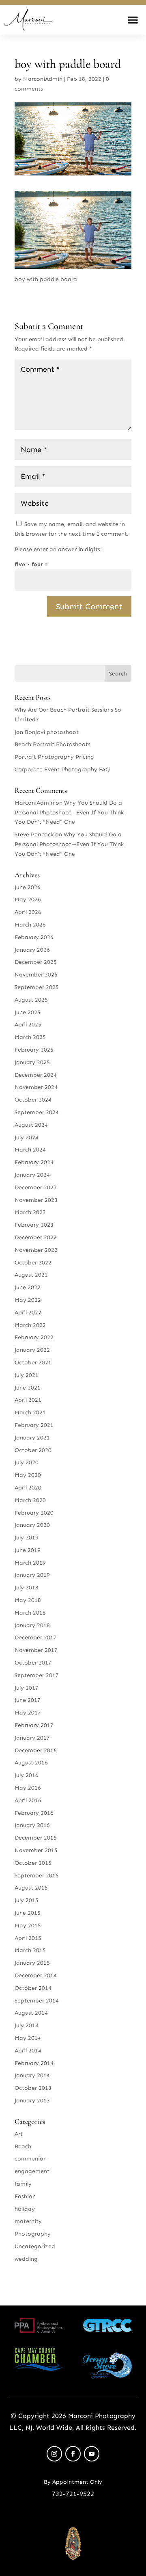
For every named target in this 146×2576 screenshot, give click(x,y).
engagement (32, 2171)
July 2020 (27, 1462)
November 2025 (36, 975)
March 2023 (30, 1212)
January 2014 (32, 2075)
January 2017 (32, 1738)
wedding (26, 2259)
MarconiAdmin (43, 79)
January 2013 (32, 2101)
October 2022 (33, 1263)
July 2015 (27, 1900)
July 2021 (27, 1375)
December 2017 (36, 1638)
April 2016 (28, 1800)
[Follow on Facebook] (73, 2454)
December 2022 (36, 1237)
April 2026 (28, 912)
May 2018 (28, 1600)
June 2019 (28, 1550)
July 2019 (27, 1538)
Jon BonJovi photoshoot (47, 732)
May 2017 (28, 1713)
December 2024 (36, 1075)
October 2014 (33, 1988)
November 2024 (36, 1087)
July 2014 (27, 2025)
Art (19, 2134)
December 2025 (36, 962)
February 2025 (34, 1050)
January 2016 (32, 1825)
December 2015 (36, 1838)
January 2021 (32, 1438)
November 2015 (36, 1850)
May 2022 (28, 1300)
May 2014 (28, 2038)
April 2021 (28, 1400)
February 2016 (34, 1813)
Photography (33, 2234)
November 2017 (36, 1650)
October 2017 (33, 1663)
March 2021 (30, 1412)
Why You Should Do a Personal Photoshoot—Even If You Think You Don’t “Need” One (69, 813)
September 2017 (37, 1675)
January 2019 (32, 1575)
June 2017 (28, 1700)
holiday (25, 2209)
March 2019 (30, 1563)
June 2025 (28, 1012)
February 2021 (34, 1425)
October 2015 (33, 1863)
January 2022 (32, 1350)
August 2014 (31, 2013)
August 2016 (31, 1763)
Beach (23, 2146)
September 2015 (37, 1876)
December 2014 (36, 1975)
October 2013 (33, 2088)
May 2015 (28, 1926)
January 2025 (32, 1062)
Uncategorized (35, 2246)
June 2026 (28, 887)
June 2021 (28, 1388)
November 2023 (36, 1200)
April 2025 (28, 1025)
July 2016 (27, 1775)
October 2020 (33, 1450)
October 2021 (33, 1363)
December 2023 (36, 1187)
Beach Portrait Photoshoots (53, 744)
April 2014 (28, 2051)
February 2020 (34, 1513)
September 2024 (37, 1112)
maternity (28, 2221)
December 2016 (36, 1750)
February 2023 (34, 1225)
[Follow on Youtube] (92, 2454)
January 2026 (32, 950)
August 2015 (31, 1888)
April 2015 (28, 1938)
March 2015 (30, 1950)
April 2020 (28, 1488)
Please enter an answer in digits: (58, 549)
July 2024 (27, 1138)
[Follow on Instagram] (54, 2454)
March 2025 (30, 1037)
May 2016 (28, 1788)
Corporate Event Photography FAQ (62, 770)
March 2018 (30, 1613)
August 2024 (31, 1125)
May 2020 (28, 1475)
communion (31, 2159)
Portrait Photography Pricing (54, 757)
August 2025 (31, 1000)
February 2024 (34, 1162)
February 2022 (34, 1337)
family (23, 2184)
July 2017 (27, 1688)
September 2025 (37, 987)
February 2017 (34, 1725)
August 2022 (31, 1275)
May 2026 (28, 899)
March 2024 (30, 1150)
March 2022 (30, 1325)
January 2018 (32, 1625)
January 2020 (32, 1525)
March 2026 (30, 925)
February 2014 (34, 2063)
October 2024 (33, 1100)
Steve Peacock (34, 834)
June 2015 (28, 1913)
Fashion (25, 2196)
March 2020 (30, 1500)
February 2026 (34, 937)
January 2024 (32, 1175)
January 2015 (32, 1963)
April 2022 (28, 1313)
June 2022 (28, 1287)
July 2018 (27, 1588)
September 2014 (37, 2001)
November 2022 (36, 1250)
